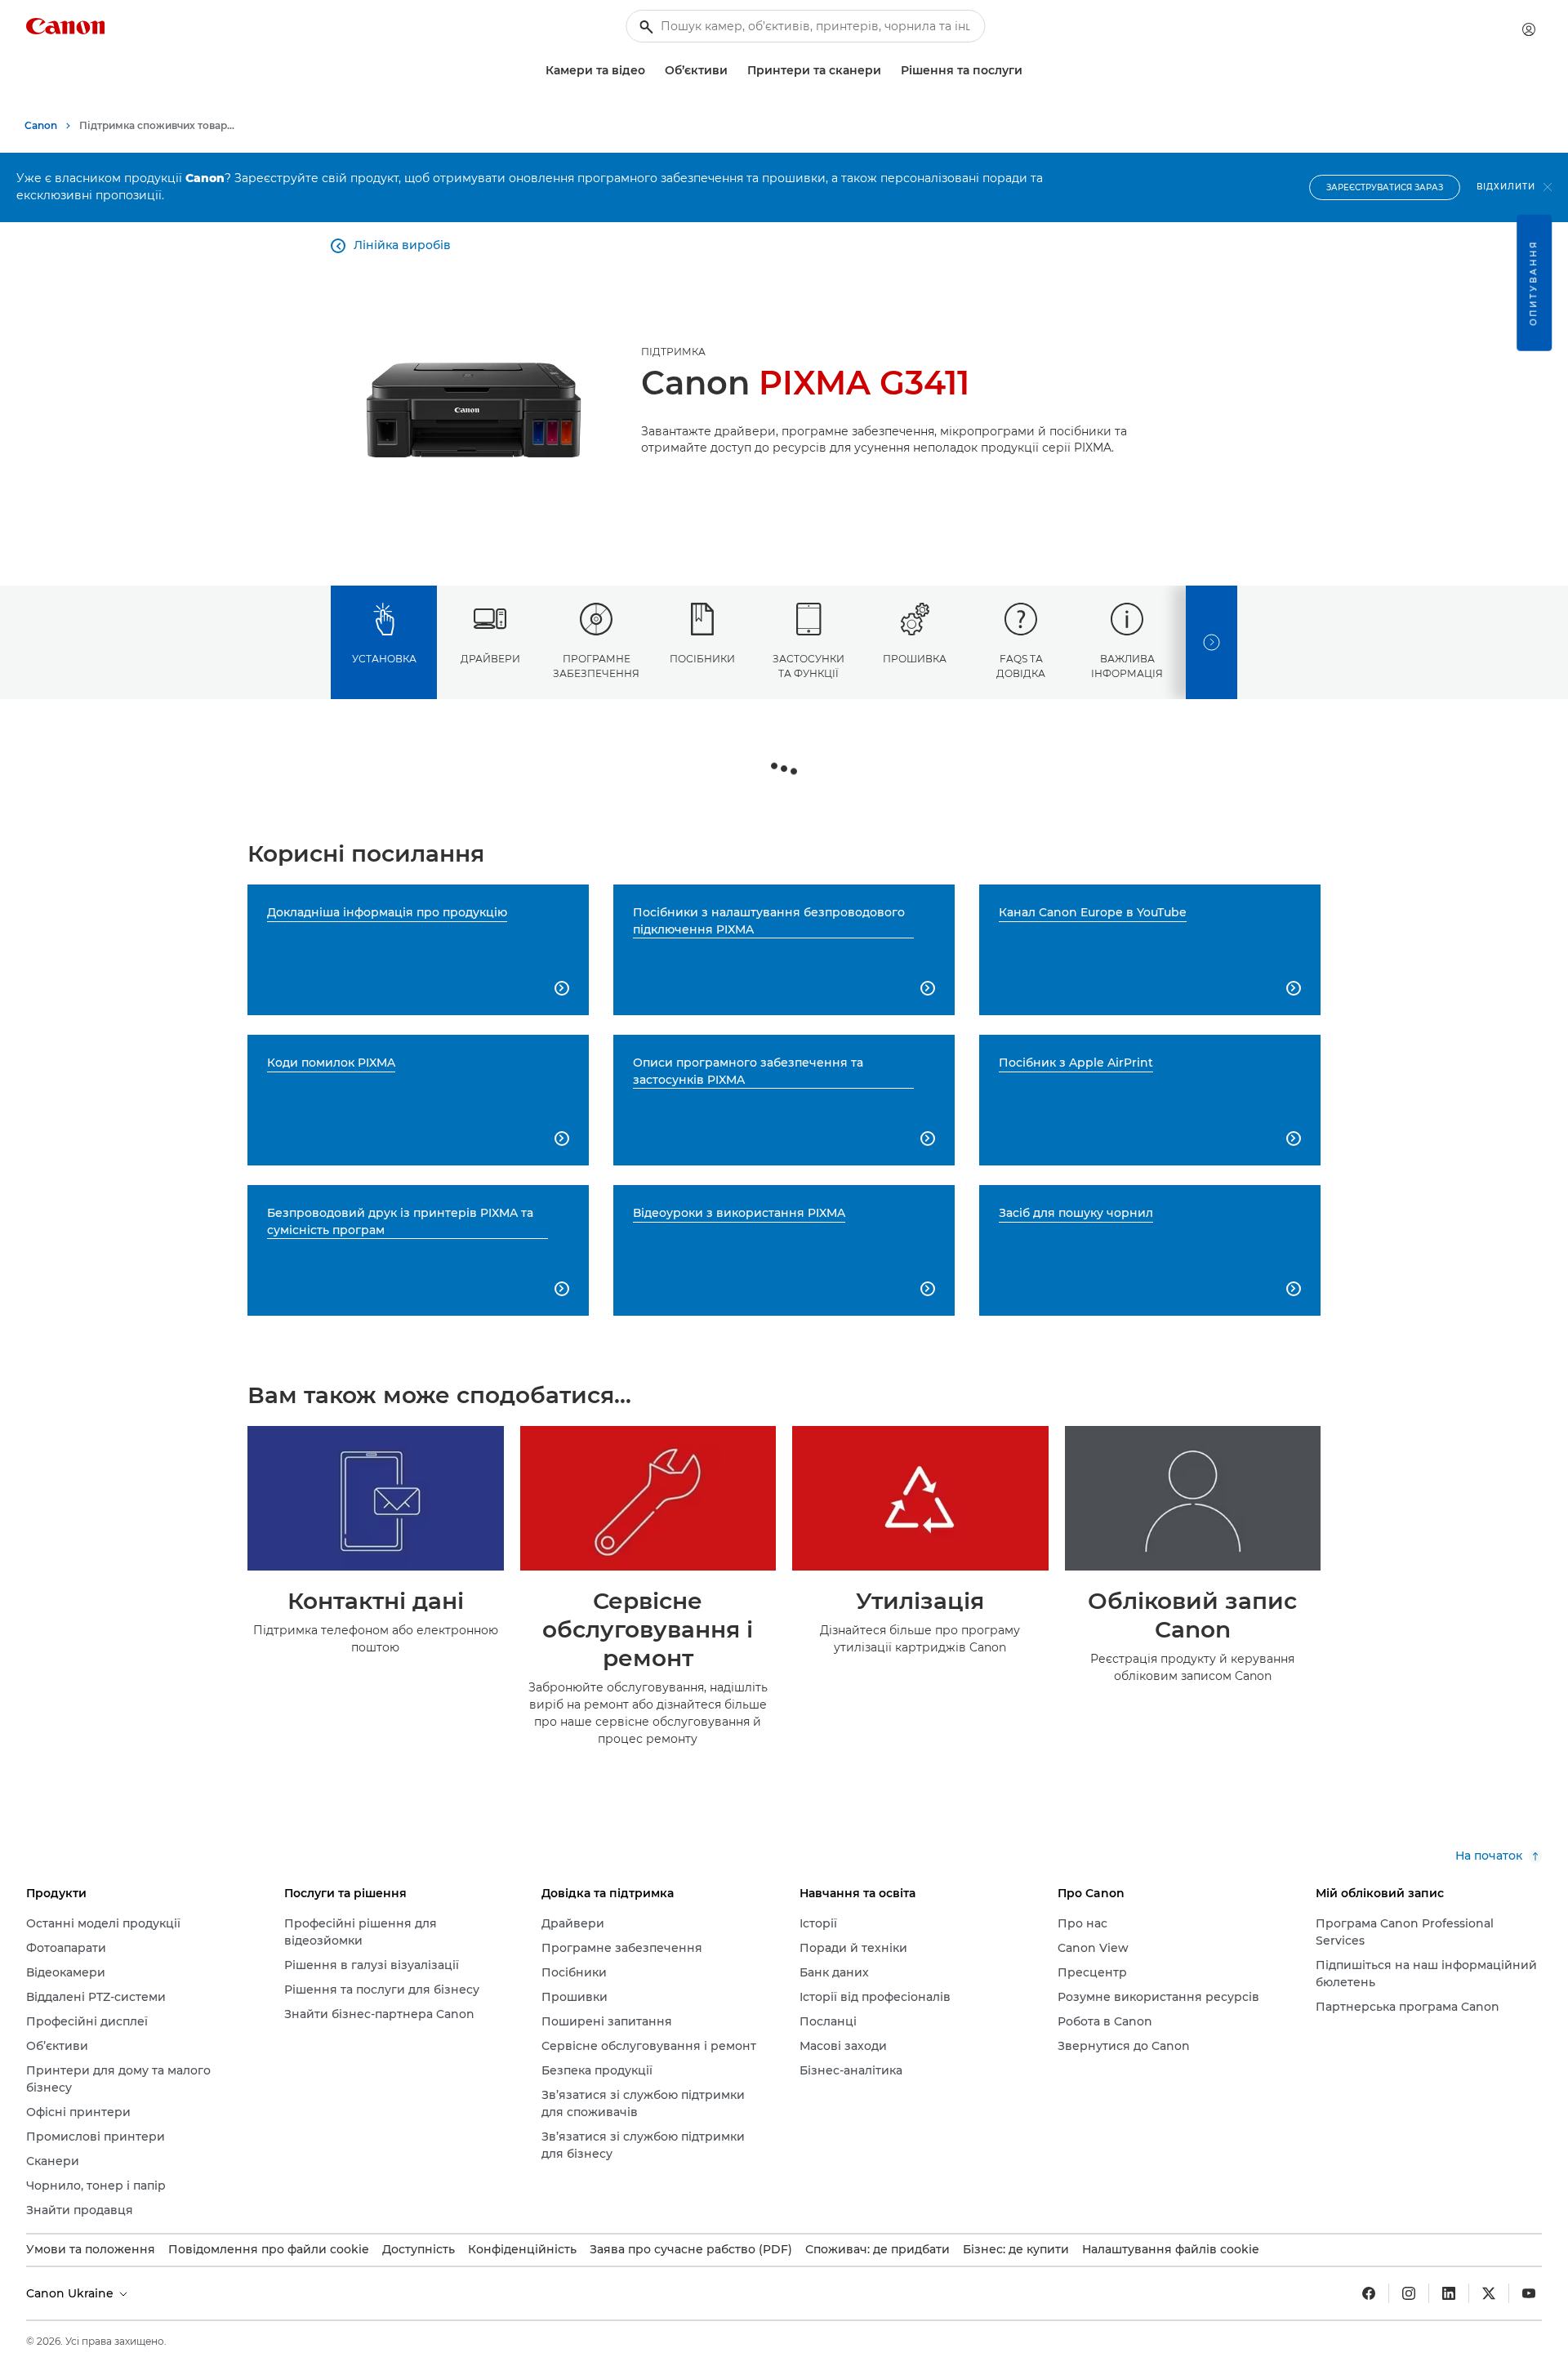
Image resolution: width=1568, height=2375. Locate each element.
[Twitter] (1489, 2293)
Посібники (702, 659)
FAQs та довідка (1021, 666)
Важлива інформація (1127, 666)
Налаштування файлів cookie (1171, 2249)
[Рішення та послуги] (1029, 71)
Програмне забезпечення (596, 666)
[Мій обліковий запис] (1529, 29)
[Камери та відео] (652, 71)
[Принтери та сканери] (888, 71)
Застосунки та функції (808, 666)
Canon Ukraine (71, 2293)
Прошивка (915, 659)
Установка (384, 659)
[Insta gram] (1409, 2293)
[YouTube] (1529, 2293)
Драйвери (490, 659)
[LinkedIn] (1449, 2293)
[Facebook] (1369, 2293)
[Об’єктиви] (734, 71)
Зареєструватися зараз (1385, 187)
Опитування (1533, 283)
